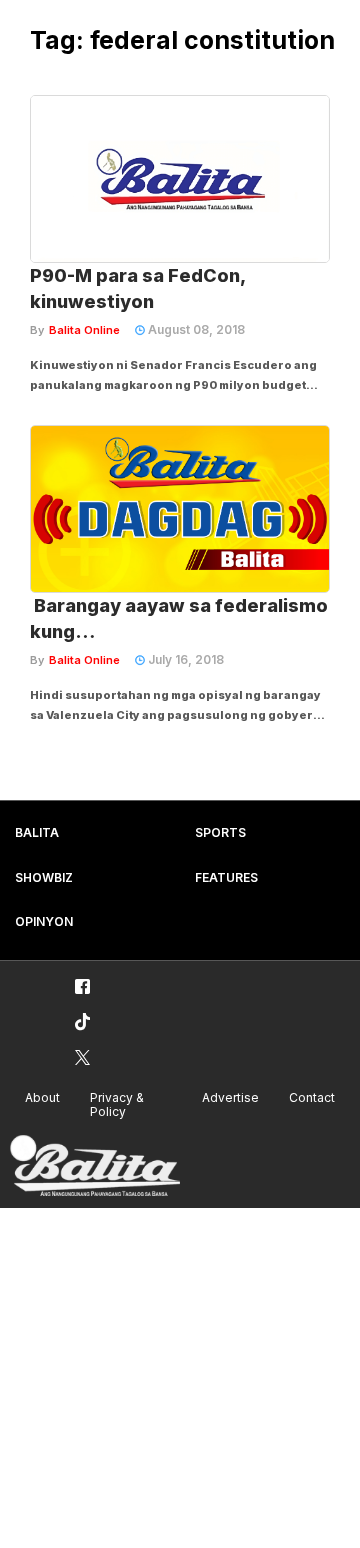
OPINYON (44, 921)
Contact (312, 1097)
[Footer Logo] (95, 1166)
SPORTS (220, 832)
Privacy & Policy (117, 1105)
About (42, 1097)
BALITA (37, 832)
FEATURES (226, 877)
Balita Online (84, 330)
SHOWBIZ (44, 877)
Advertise (230, 1097)
